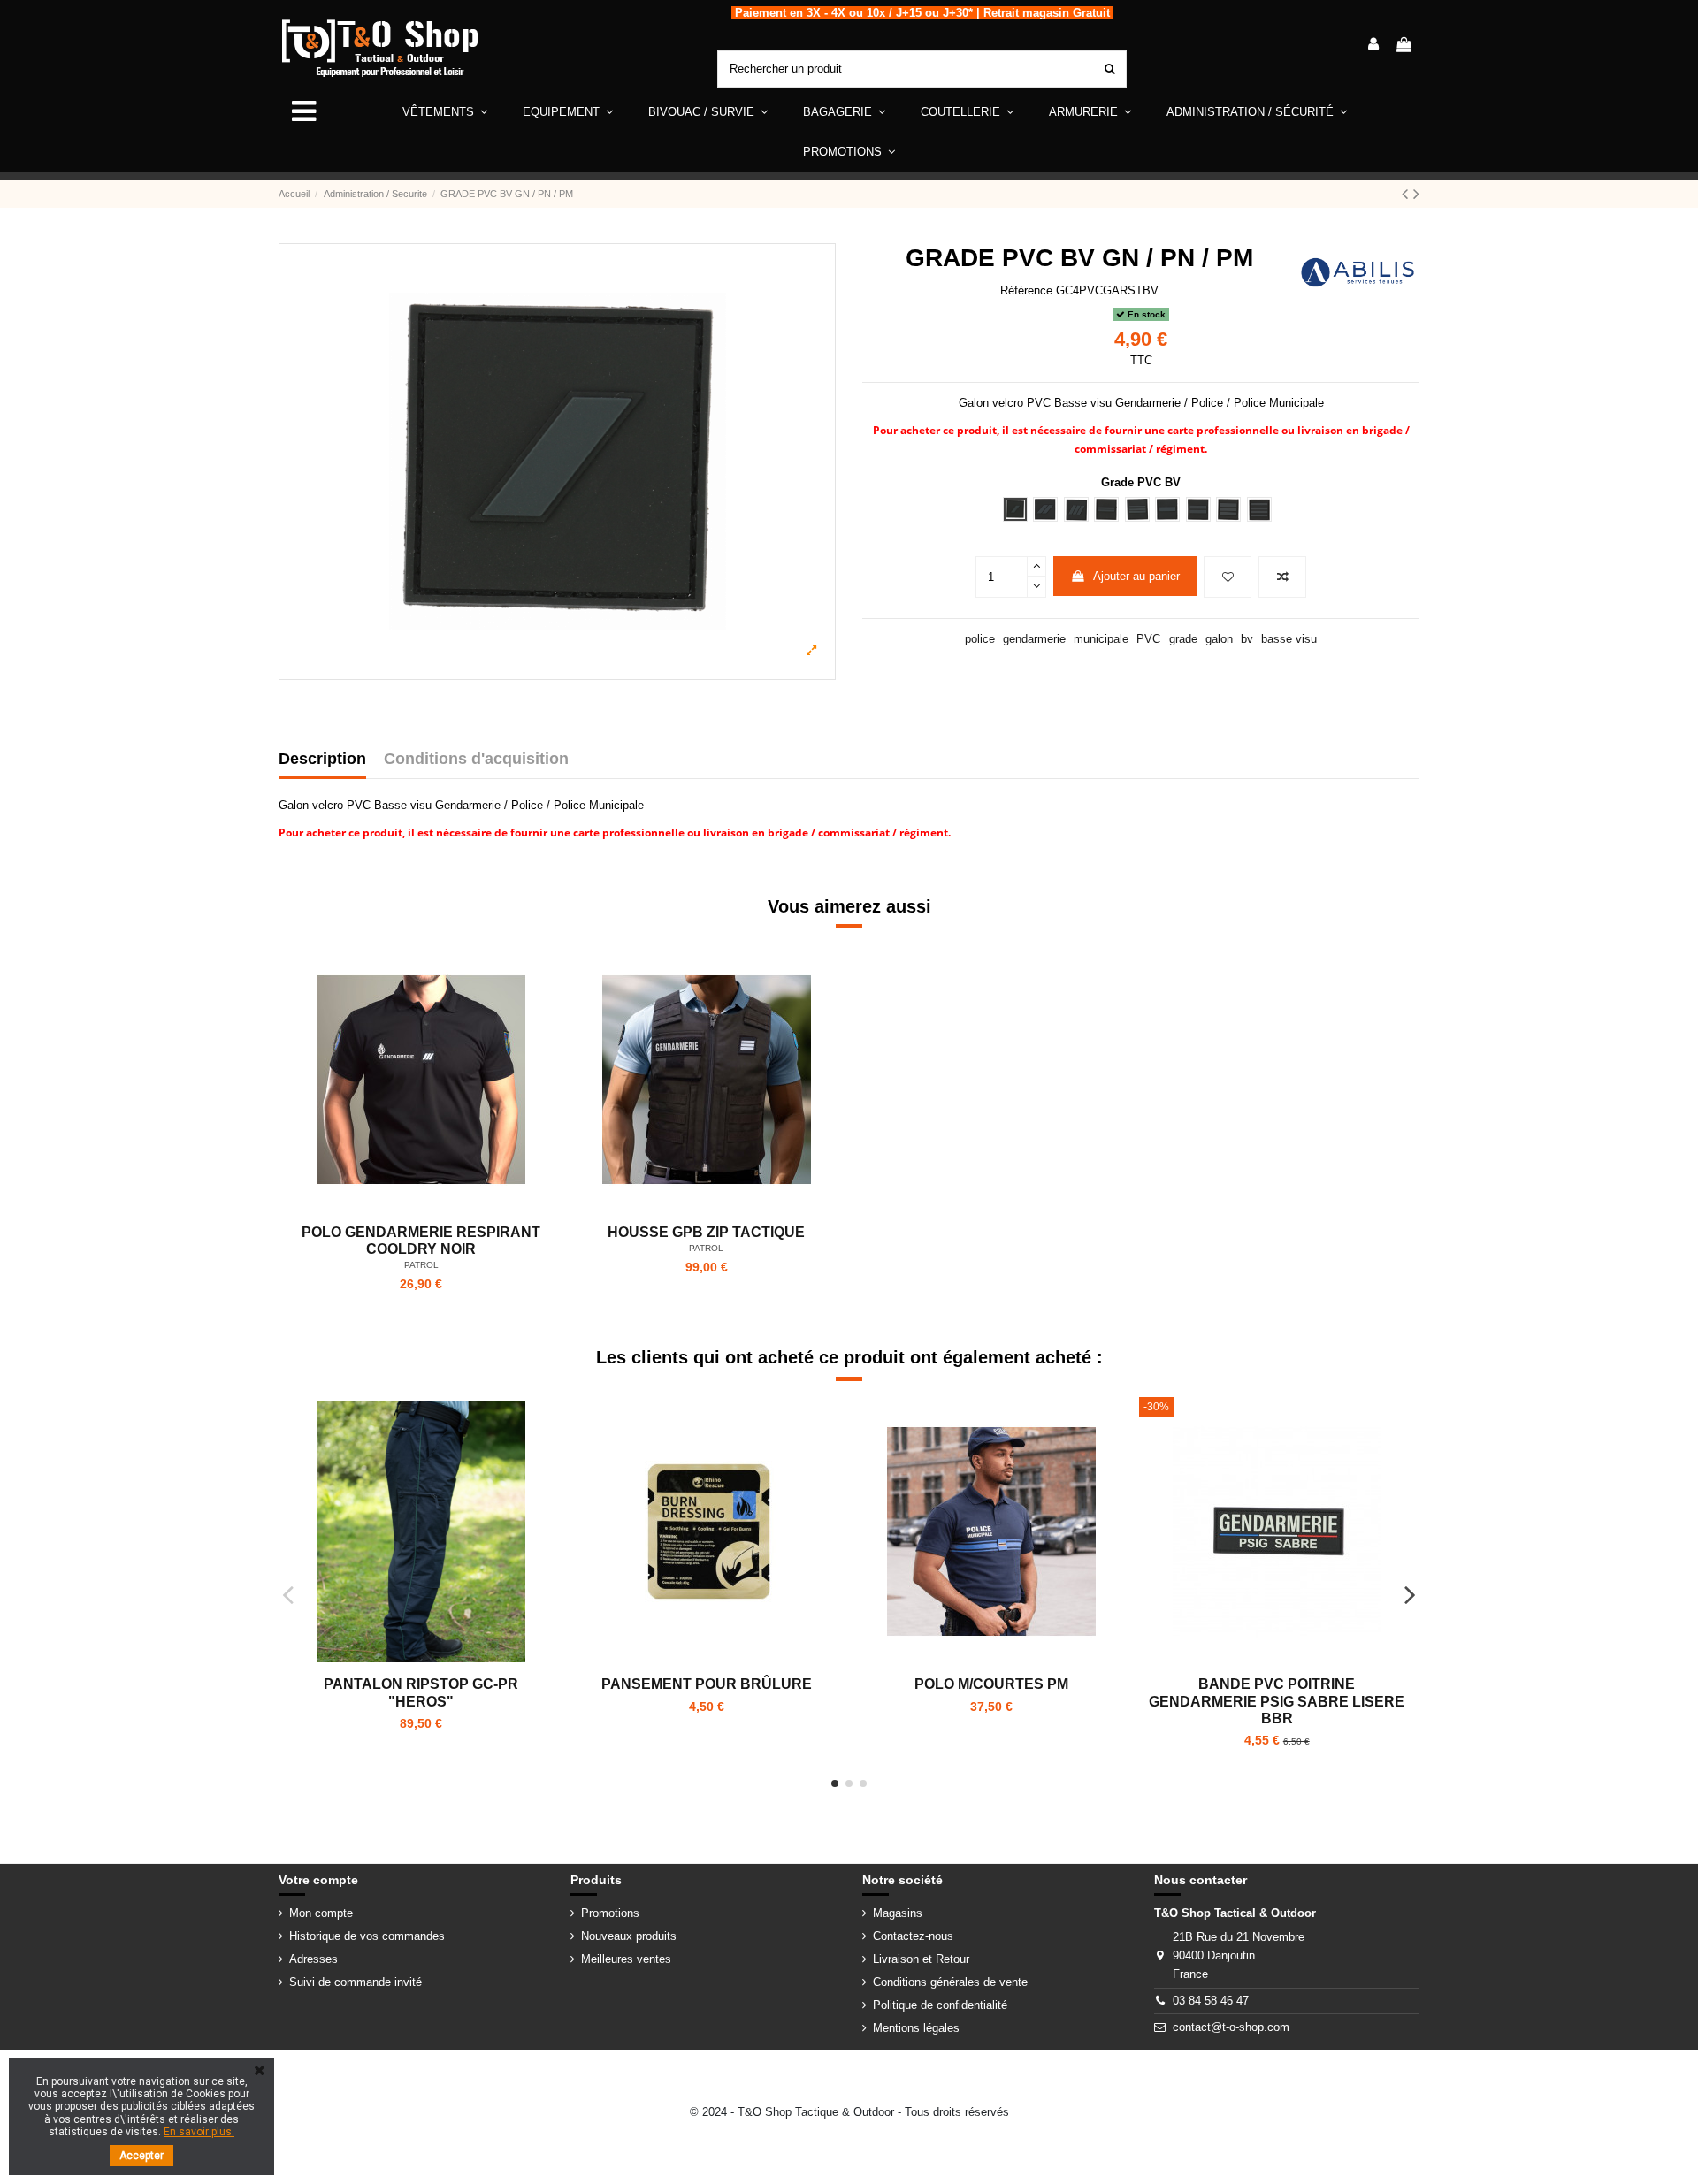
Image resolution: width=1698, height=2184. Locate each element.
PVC (1148, 639)
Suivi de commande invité (356, 1982)
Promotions (610, 1913)
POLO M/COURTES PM (991, 1684)
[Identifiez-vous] (1373, 46)
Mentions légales (916, 2028)
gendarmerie (1034, 639)
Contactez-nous (913, 1936)
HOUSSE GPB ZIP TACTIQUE (706, 1232)
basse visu (1289, 639)
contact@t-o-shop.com (1231, 2027)
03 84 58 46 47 (1211, 2001)
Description (322, 759)
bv (1247, 639)
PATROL (421, 1265)
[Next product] (1416, 194)
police (980, 639)
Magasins (898, 1913)
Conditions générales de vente (950, 1982)
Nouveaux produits (629, 1936)
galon (1219, 639)
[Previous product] (1407, 194)
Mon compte (321, 1913)
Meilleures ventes (626, 1959)
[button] (568, 112)
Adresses (314, 1959)
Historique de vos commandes (367, 1936)
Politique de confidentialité (940, 2005)
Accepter (141, 2156)
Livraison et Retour (921, 1959)
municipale (1101, 639)
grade (1183, 639)
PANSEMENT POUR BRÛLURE (707, 1684)
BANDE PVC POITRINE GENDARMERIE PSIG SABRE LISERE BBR (1277, 1701)
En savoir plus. (199, 2132)
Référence (1026, 290)
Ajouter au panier (1136, 576)
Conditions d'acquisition (476, 759)
